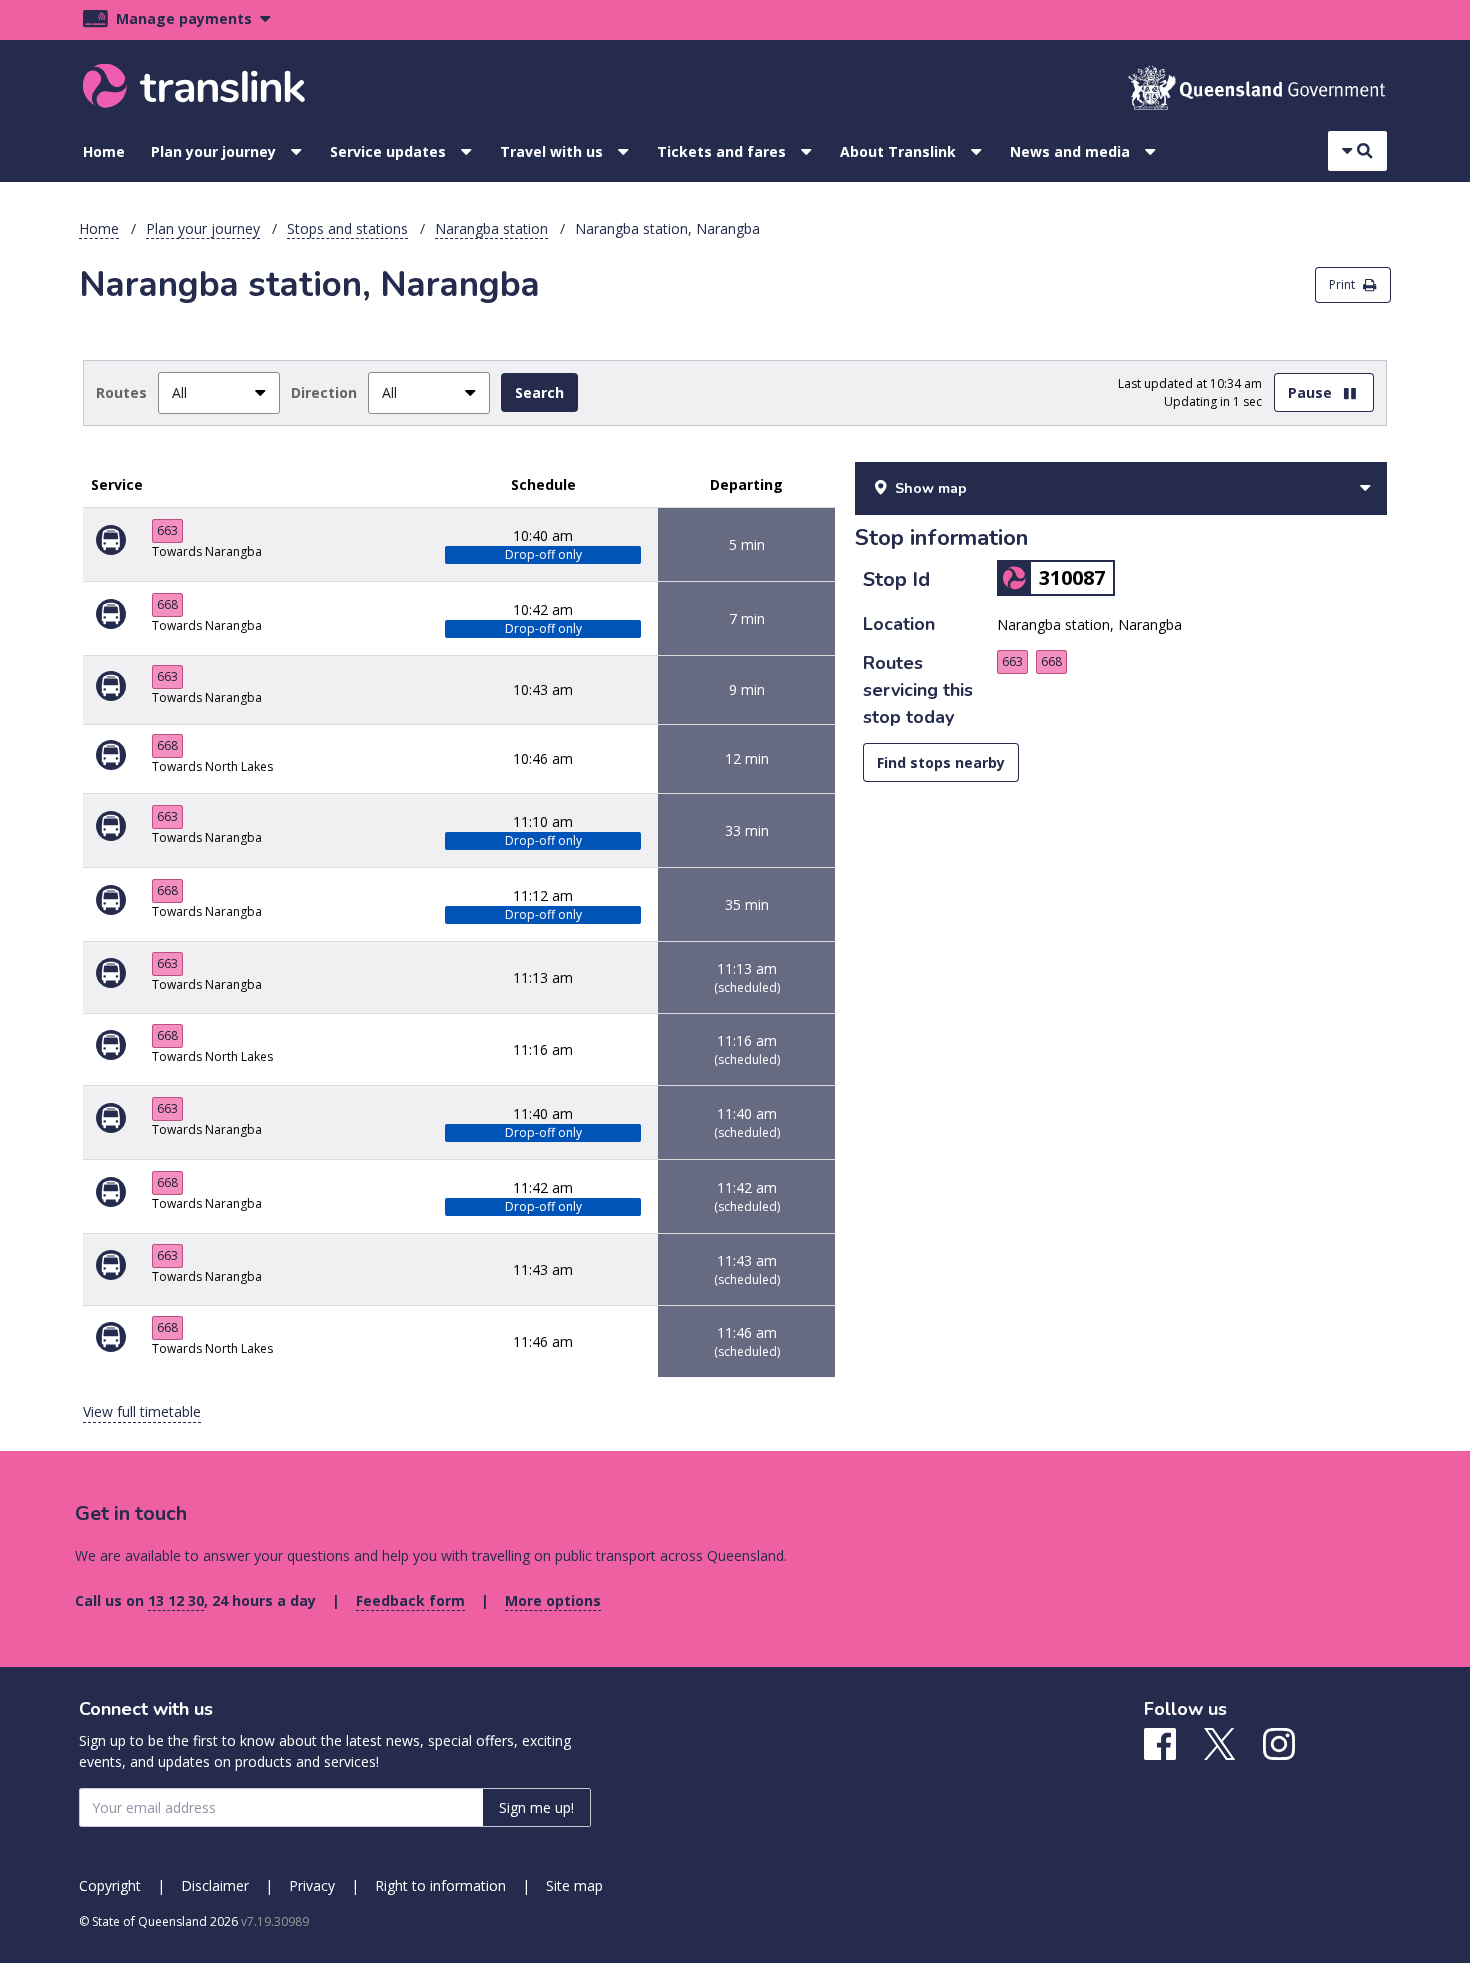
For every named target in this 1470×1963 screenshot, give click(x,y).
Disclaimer (215, 1885)
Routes (121, 392)
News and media (1070, 151)
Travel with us (551, 151)
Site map (574, 1885)
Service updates (388, 151)
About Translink (898, 151)
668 (167, 604)
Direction (324, 392)
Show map (931, 488)
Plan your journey (213, 151)
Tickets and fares (721, 151)
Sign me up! (536, 1807)
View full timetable (142, 1411)
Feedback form (410, 1600)
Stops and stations (347, 228)
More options (553, 1600)
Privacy (312, 1885)
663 (167, 530)
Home (104, 151)
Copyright (110, 1885)
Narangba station (491, 228)
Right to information (440, 1885)
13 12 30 (176, 1600)
